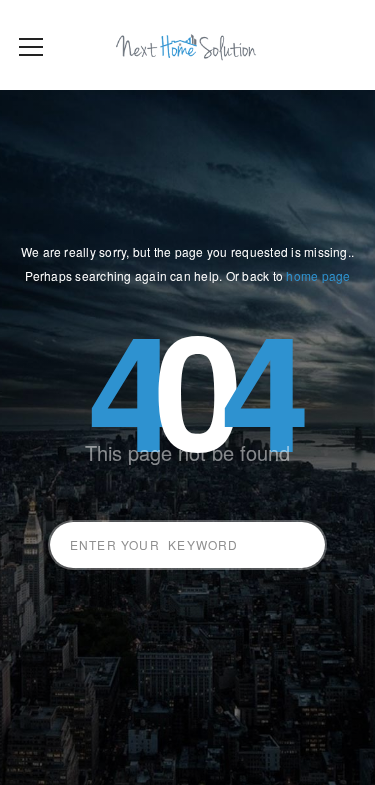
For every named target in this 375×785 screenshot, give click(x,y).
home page (318, 275)
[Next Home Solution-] (187, 45)
